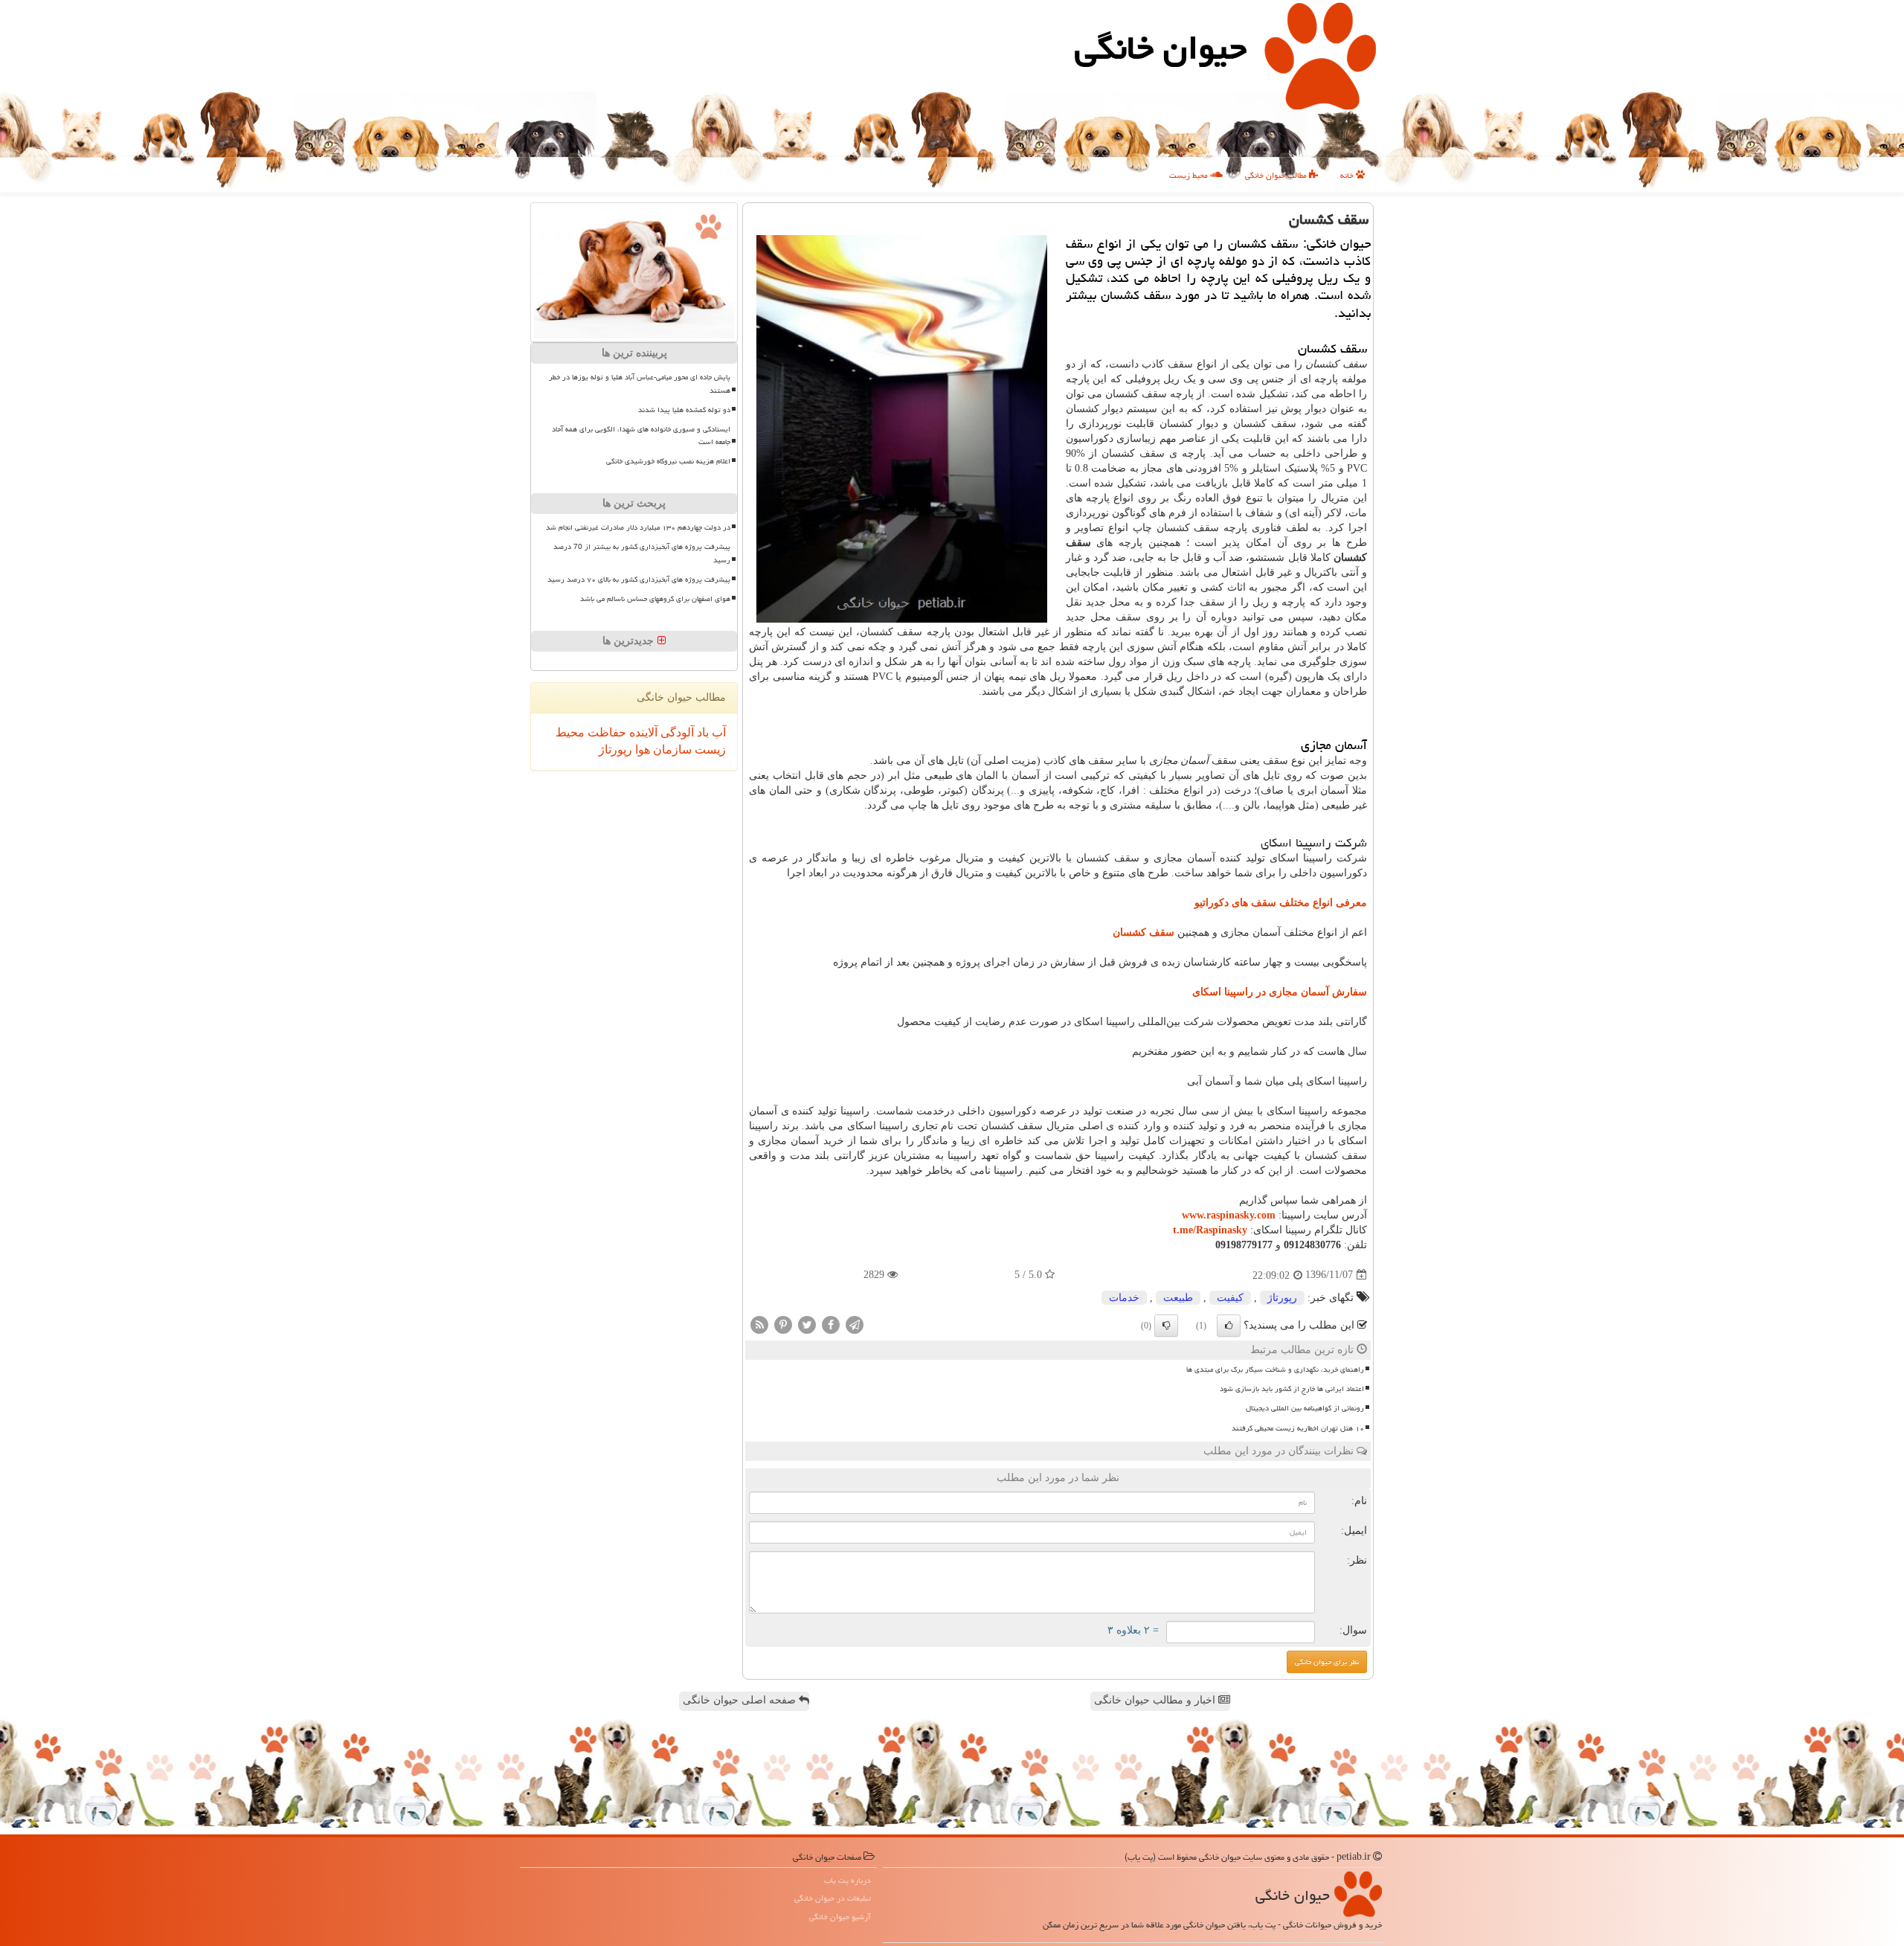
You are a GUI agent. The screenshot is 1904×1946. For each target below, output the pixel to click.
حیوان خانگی (1161, 48)
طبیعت (1178, 1298)
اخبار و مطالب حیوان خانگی (1156, 1700)
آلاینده (642, 732)
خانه (1348, 175)
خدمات (1124, 1298)
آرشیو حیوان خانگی (840, 1917)
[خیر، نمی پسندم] (1166, 1326)
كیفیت (1230, 1298)
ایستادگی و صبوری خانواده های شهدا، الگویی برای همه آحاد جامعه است (641, 436)
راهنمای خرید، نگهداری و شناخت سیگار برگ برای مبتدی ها (1275, 1369)
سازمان (671, 749)
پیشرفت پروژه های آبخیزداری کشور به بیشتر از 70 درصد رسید (642, 553)
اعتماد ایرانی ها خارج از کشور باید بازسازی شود (1292, 1389)
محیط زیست (1190, 175)
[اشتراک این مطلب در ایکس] (807, 1324)
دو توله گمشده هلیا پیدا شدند (684, 410)
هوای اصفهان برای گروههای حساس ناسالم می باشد (655, 599)
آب (717, 732)
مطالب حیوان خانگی (1277, 175)
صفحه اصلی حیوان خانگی (741, 1700)
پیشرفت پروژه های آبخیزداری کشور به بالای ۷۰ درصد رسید (639, 579)
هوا (641, 749)
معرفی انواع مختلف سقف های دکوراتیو (1281, 903)
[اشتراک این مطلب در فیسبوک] (831, 1324)
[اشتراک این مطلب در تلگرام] (855, 1324)
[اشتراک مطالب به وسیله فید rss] (759, 1324)
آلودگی (676, 732)
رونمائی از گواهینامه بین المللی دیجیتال (1305, 1408)
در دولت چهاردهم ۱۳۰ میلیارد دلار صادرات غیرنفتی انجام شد (638, 527)
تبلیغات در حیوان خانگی (833, 1898)
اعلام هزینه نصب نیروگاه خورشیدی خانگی (668, 461)
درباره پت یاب (848, 1880)
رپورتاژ (1282, 1298)
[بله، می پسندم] (1229, 1326)
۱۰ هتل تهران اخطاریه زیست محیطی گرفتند (1298, 1428)
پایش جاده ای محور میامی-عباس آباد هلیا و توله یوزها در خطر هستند (640, 383)
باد (701, 732)
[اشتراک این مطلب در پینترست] (783, 1324)
